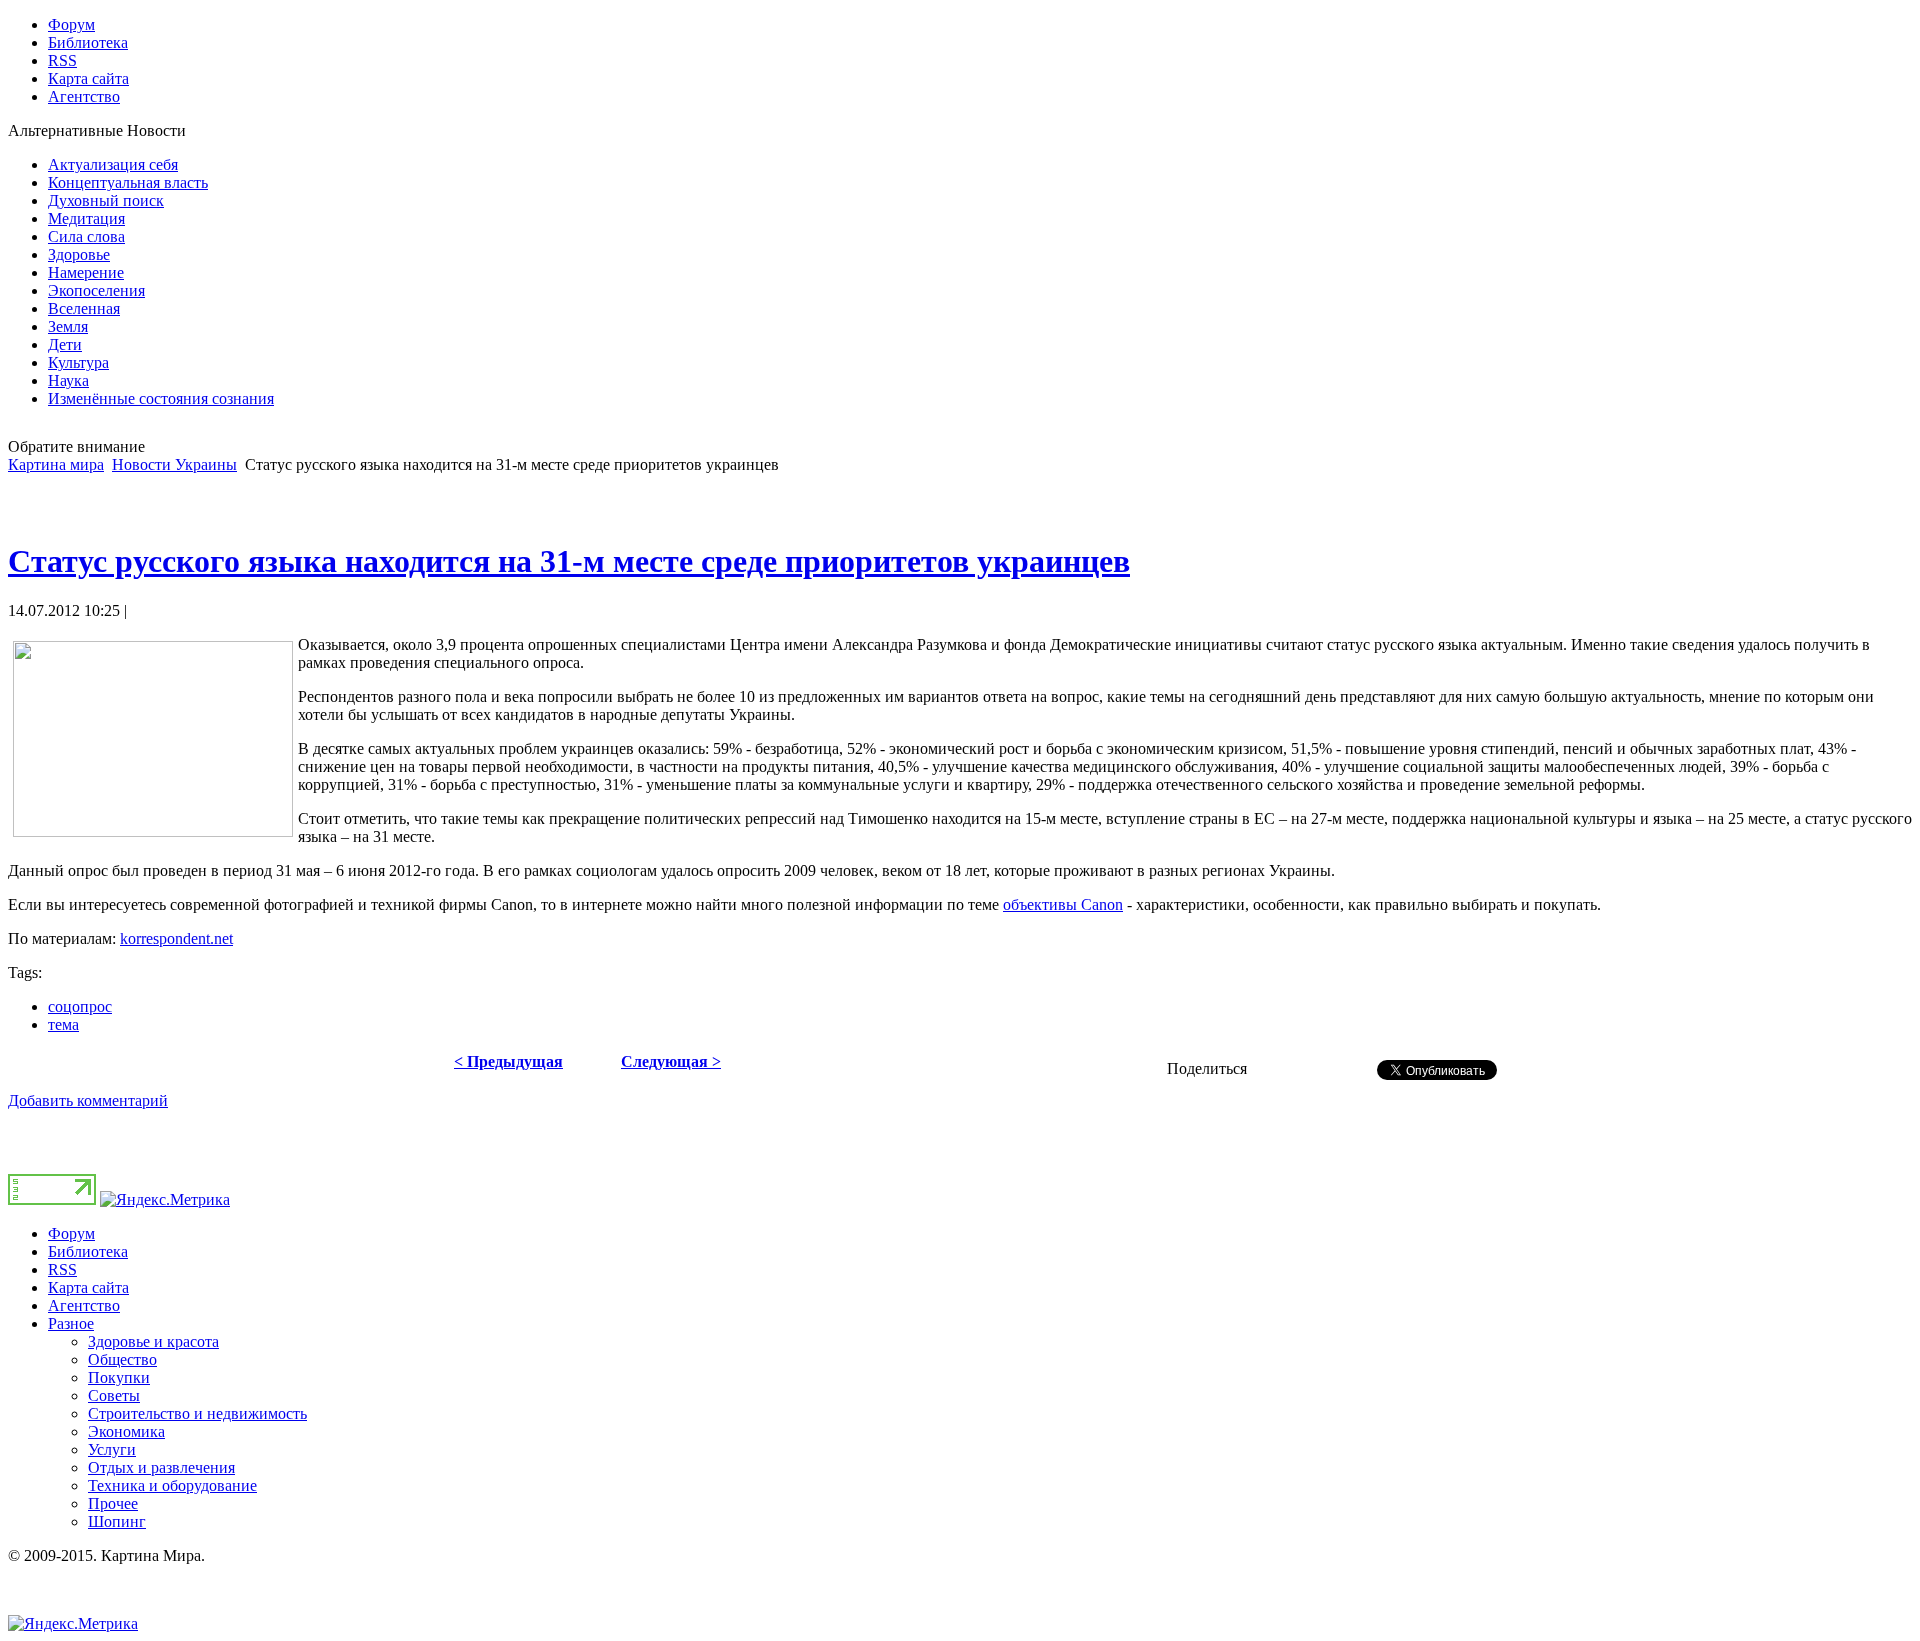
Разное (71, 1323)
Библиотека (88, 1251)
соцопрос (80, 1006)
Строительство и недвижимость (197, 1413)
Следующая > (671, 1061)
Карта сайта (88, 1287)
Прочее (113, 1503)
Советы (114, 1395)
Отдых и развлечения (161, 1467)
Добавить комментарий (88, 1100)
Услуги (112, 1449)
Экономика (126, 1431)
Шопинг (117, 1521)
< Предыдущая (508, 1061)
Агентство (84, 1305)
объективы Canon (1063, 904)
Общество (122, 1359)
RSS (62, 1269)
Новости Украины (174, 464)
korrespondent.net (176, 938)
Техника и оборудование (172, 1485)
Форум (71, 1233)
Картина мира (56, 464)
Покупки (119, 1377)
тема (63, 1024)
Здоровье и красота (153, 1341)
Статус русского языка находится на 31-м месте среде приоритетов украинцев (569, 561)
